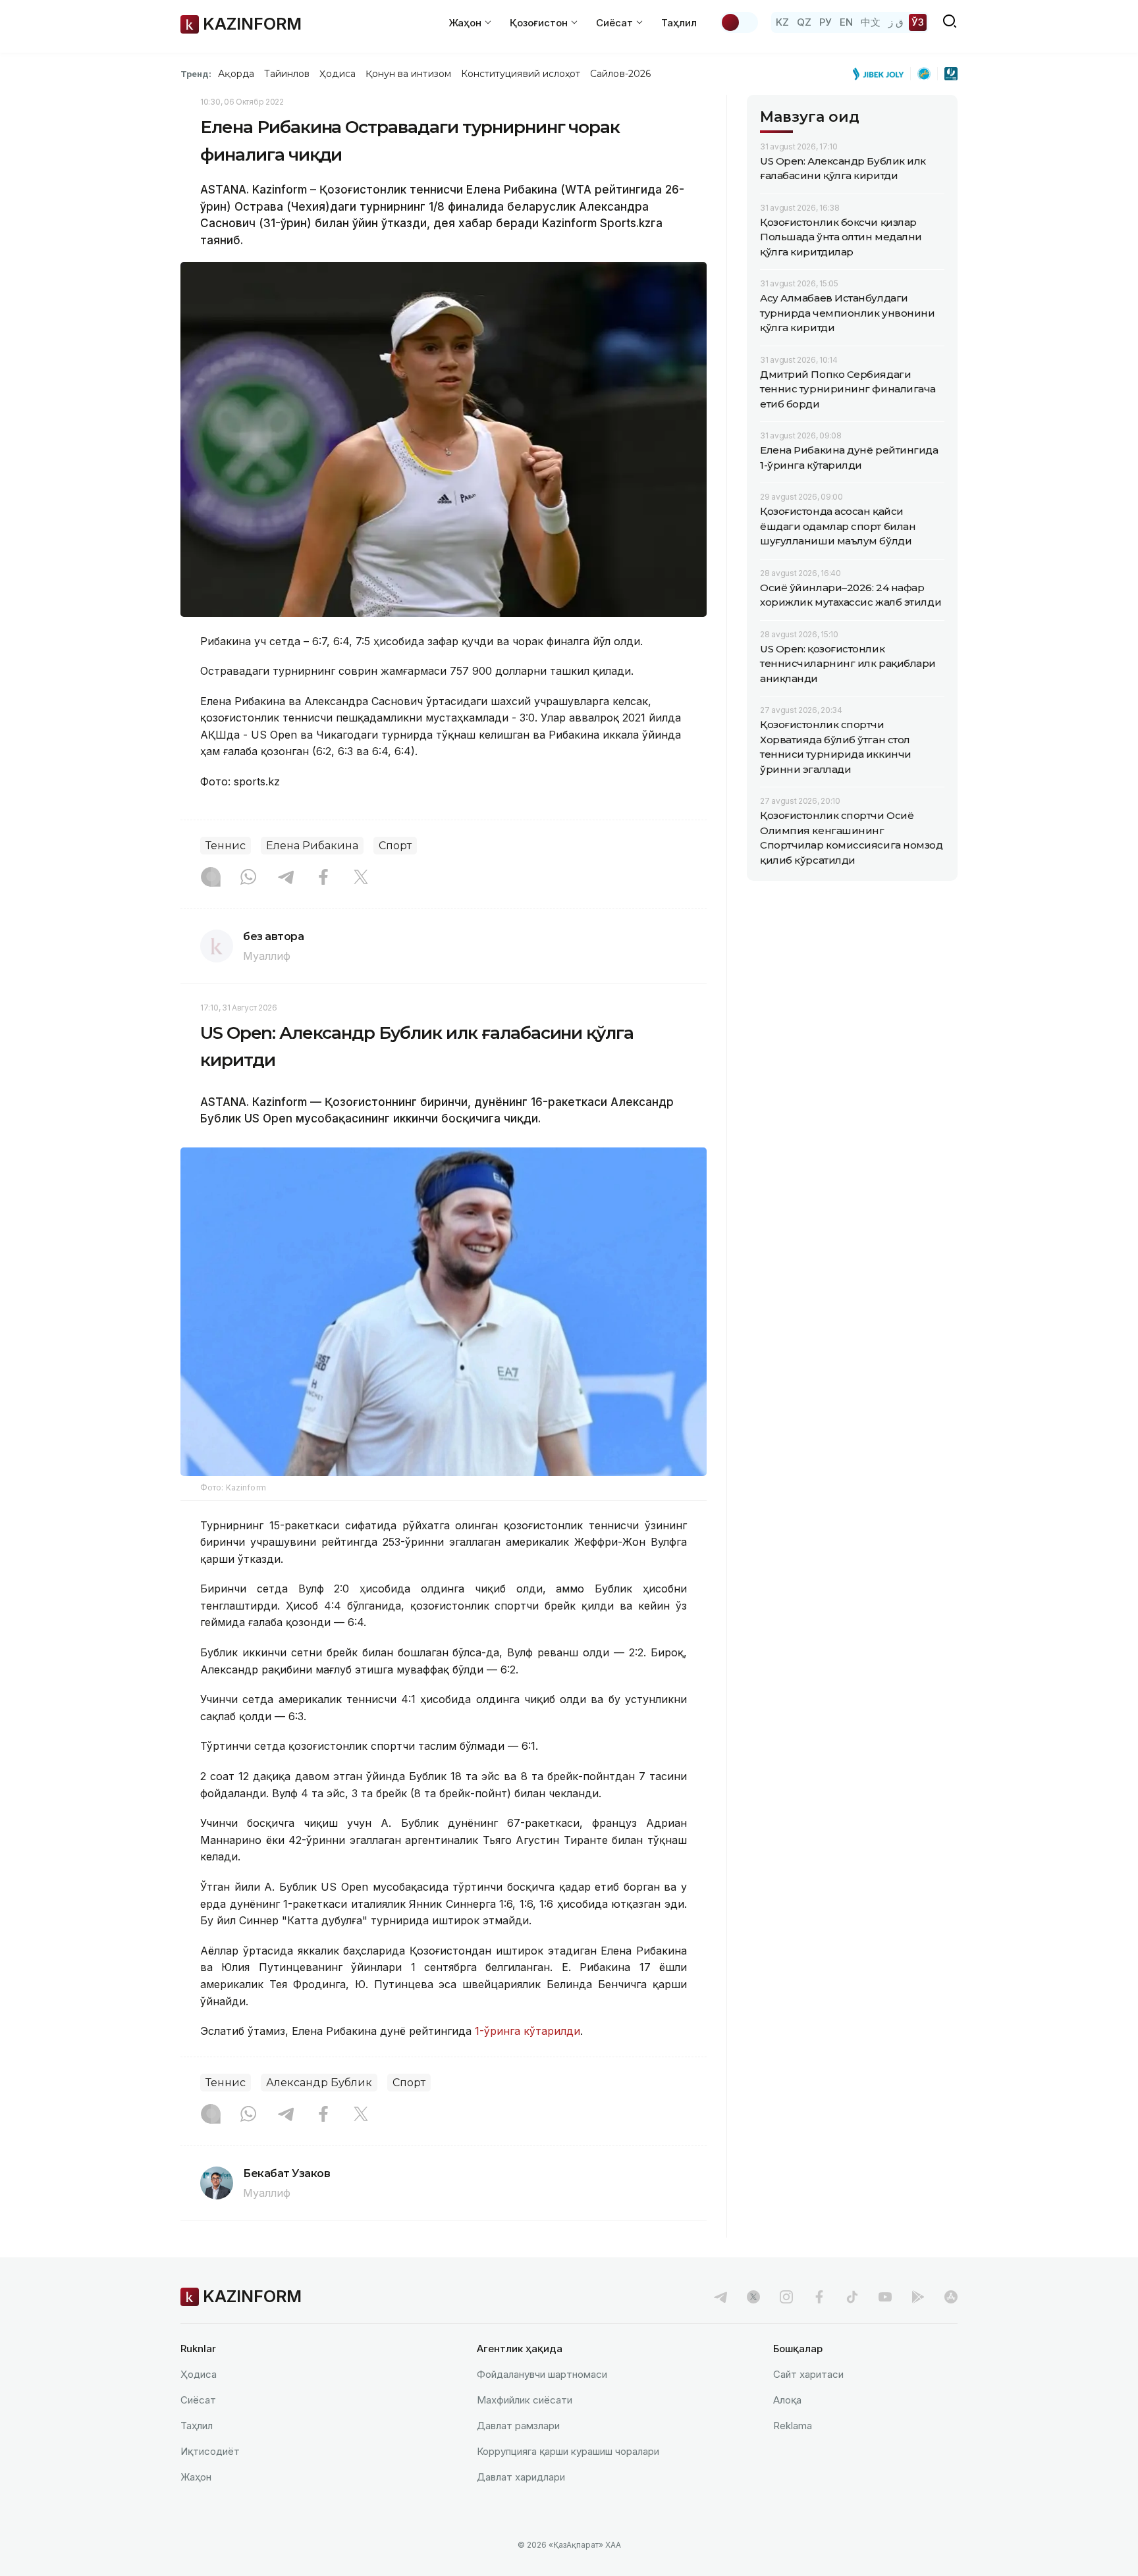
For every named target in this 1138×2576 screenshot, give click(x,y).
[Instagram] (211, 878)
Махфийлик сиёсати (525, 2400)
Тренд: (196, 74)
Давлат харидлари (521, 2477)
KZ (782, 22)
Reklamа (793, 2426)
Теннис (226, 846)
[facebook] (819, 2297)
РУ (826, 22)
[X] (361, 878)
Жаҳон (196, 2477)
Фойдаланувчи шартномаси (542, 2374)
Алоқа (787, 2400)
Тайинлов (287, 74)
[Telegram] (286, 878)
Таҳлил (679, 23)
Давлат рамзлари (518, 2426)
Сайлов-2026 (620, 74)
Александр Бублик (319, 2083)
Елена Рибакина (312, 846)
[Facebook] (323, 878)
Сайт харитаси (808, 2374)
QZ (804, 22)
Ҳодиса (337, 74)
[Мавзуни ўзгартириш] (739, 22)
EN (846, 22)
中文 (871, 22)
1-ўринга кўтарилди (526, 2031)
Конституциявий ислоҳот (521, 74)
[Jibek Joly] (882, 74)
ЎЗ (918, 22)
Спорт (395, 846)
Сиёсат (198, 2400)
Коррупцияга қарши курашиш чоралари (568, 2451)
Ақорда (236, 74)
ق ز (896, 22)
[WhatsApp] (248, 878)
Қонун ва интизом (408, 74)
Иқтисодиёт (210, 2451)
